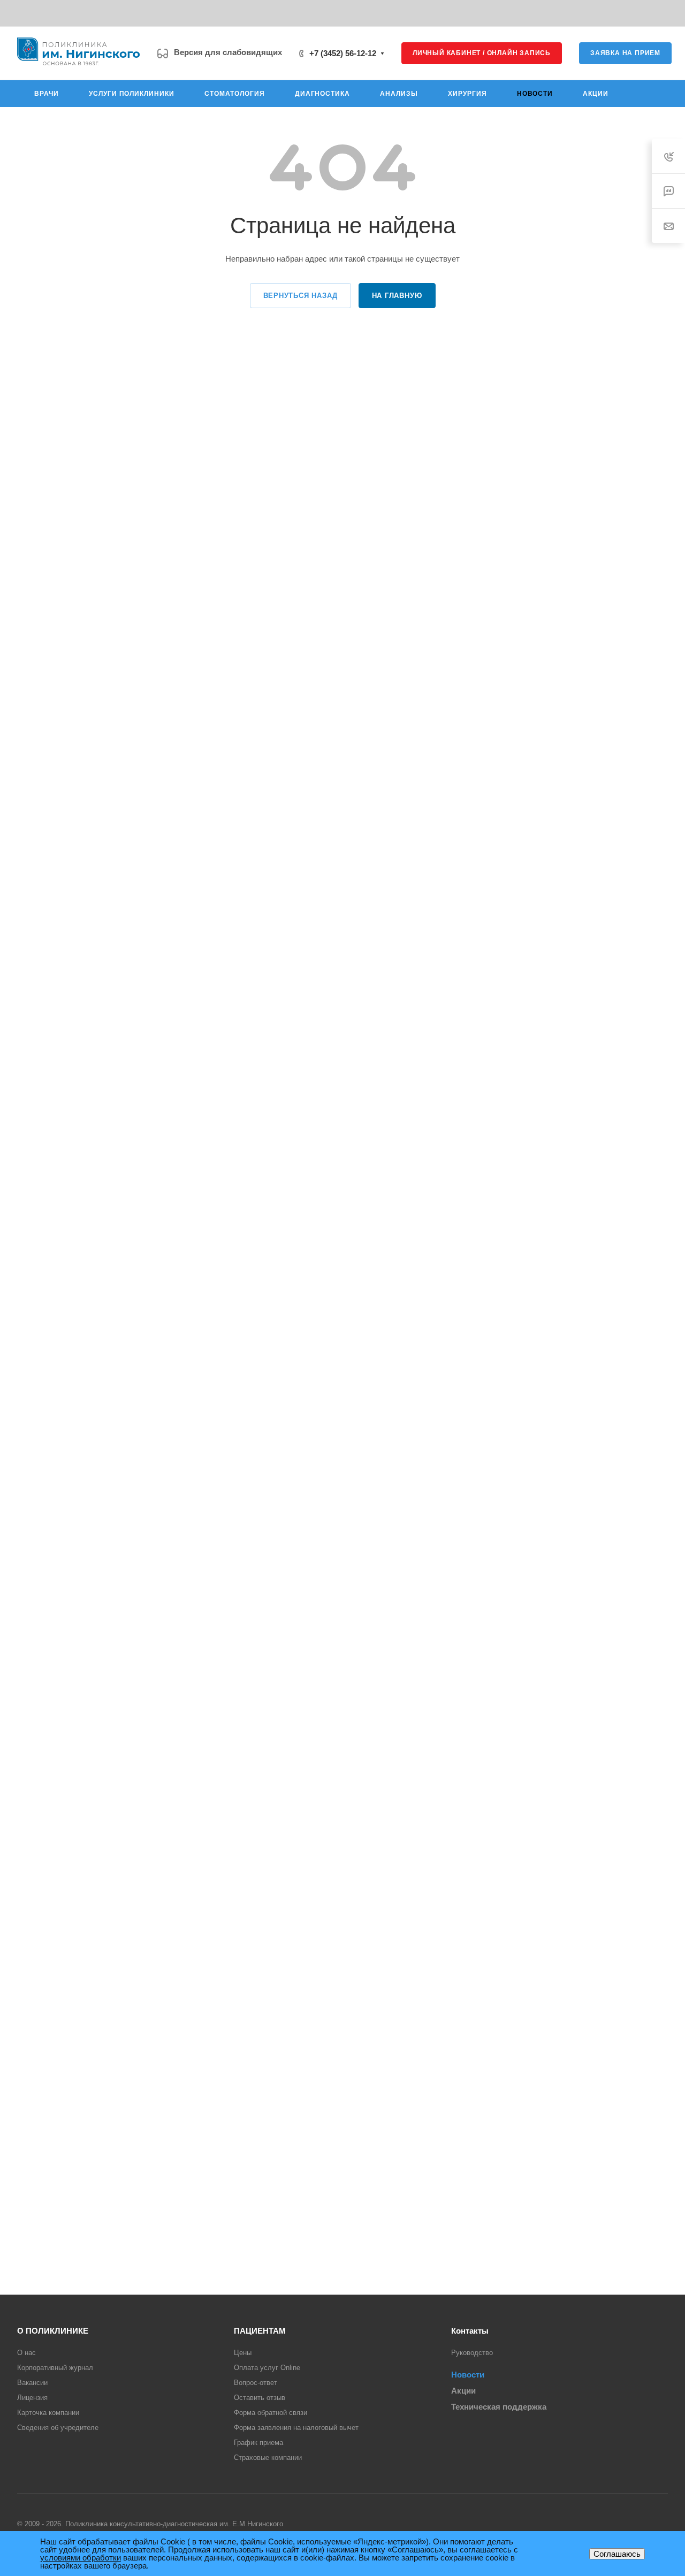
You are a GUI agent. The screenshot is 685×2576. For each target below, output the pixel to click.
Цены (243, 2353)
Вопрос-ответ (256, 2383)
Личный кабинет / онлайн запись (482, 53)
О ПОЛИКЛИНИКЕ (53, 2331)
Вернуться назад (300, 296)
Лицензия (32, 2398)
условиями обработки (81, 2558)
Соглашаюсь (617, 2554)
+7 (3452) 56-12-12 (343, 53)
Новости (468, 2375)
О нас (26, 2353)
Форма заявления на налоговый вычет (296, 2428)
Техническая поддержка (499, 2407)
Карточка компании (48, 2413)
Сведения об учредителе (58, 2428)
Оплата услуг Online (267, 2368)
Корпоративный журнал (55, 2368)
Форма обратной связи (271, 2413)
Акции (463, 2391)
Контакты (470, 2331)
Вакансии (32, 2383)
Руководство (472, 2353)
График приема (258, 2443)
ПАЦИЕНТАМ (260, 2331)
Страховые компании (268, 2457)
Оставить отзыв (260, 2398)
